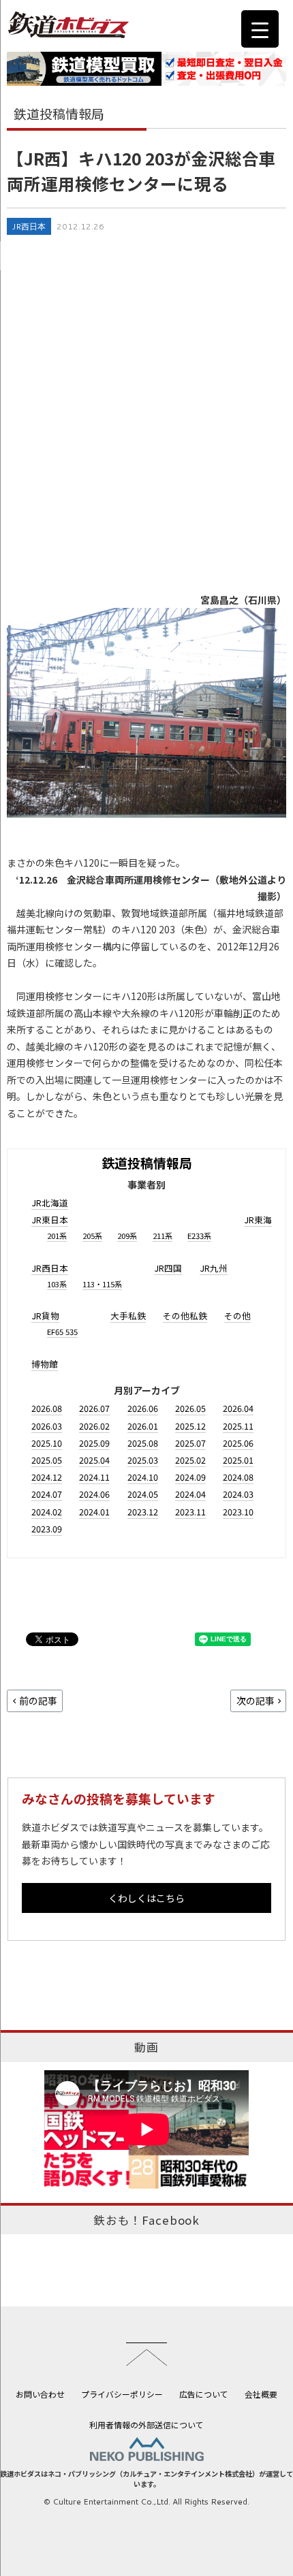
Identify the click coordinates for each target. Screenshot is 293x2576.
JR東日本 (50, 1220)
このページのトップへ (146, 2354)
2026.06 (143, 1408)
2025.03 (143, 1460)
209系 (127, 1236)
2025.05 (47, 1460)
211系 (163, 1236)
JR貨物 (45, 1316)
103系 (57, 1284)
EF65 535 (62, 1332)
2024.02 (47, 1512)
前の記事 (38, 1701)
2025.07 (190, 1443)
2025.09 (94, 1443)
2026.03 (47, 1426)
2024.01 (94, 1512)
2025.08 (143, 1443)
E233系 (199, 1236)
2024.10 (143, 1477)
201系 (57, 1236)
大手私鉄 (128, 1316)
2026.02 (94, 1426)
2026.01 (143, 1426)
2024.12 (47, 1477)
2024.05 (143, 1494)
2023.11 (190, 1512)
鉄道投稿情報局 (147, 1162)
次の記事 (256, 1701)
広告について (204, 2394)
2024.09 (190, 1477)
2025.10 (47, 1443)
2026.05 (190, 1408)
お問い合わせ (40, 2394)
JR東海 (258, 1220)
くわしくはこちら (146, 1898)
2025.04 (94, 1460)
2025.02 (190, 1460)
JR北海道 (50, 1203)
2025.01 (238, 1460)
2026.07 (94, 1408)
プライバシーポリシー (122, 2394)
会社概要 (261, 2394)
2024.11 (94, 1477)
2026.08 (47, 1408)
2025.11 (238, 1426)
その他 (237, 1316)
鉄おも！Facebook (146, 2220)
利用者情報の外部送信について (146, 2425)
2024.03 (238, 1494)
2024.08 (238, 1477)
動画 (146, 2047)
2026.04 (238, 1408)
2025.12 (190, 1426)
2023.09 (47, 1529)
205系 (92, 1236)
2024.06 (94, 1494)
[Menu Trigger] (260, 29)
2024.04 (190, 1494)
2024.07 (47, 1494)
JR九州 (214, 1268)
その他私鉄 (185, 1316)
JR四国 (168, 1268)
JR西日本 (29, 226)
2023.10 (238, 1512)
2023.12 (143, 1512)
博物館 (45, 1364)
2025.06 (238, 1443)
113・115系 (102, 1284)
